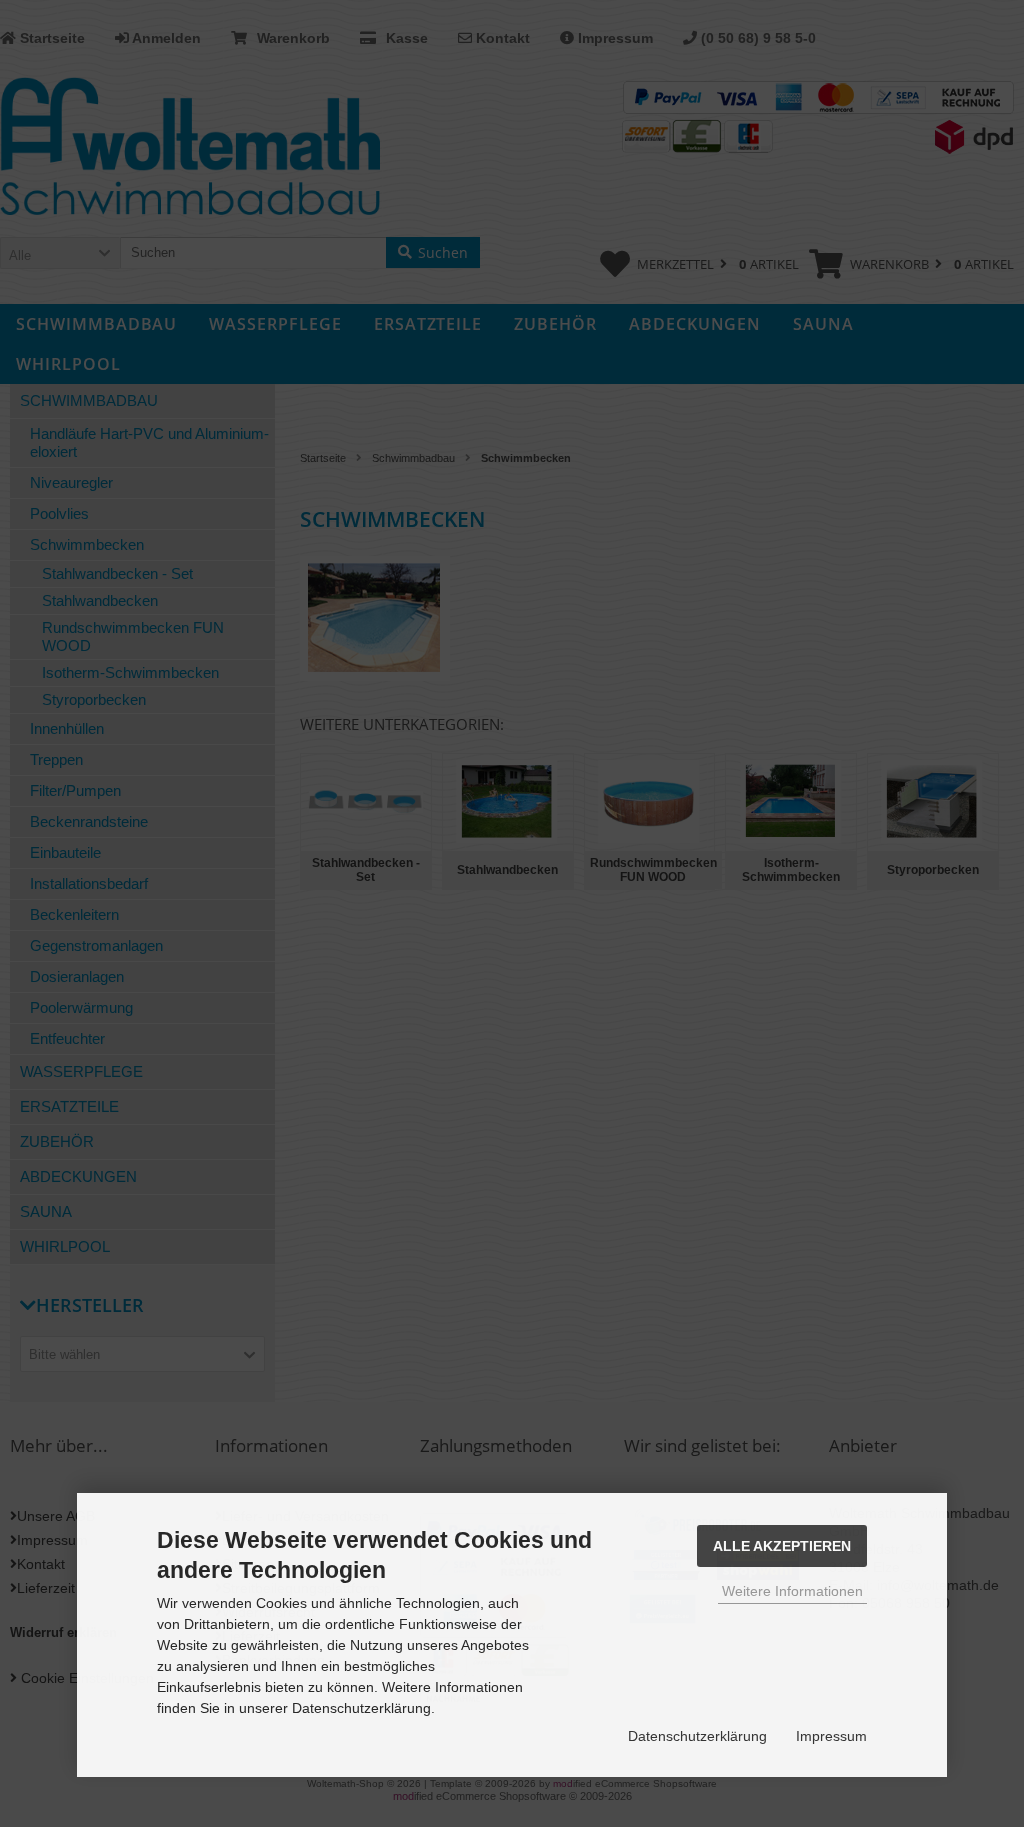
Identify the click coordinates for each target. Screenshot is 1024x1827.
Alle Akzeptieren (782, 1546)
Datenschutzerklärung (697, 1736)
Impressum (831, 1736)
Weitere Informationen (792, 1591)
